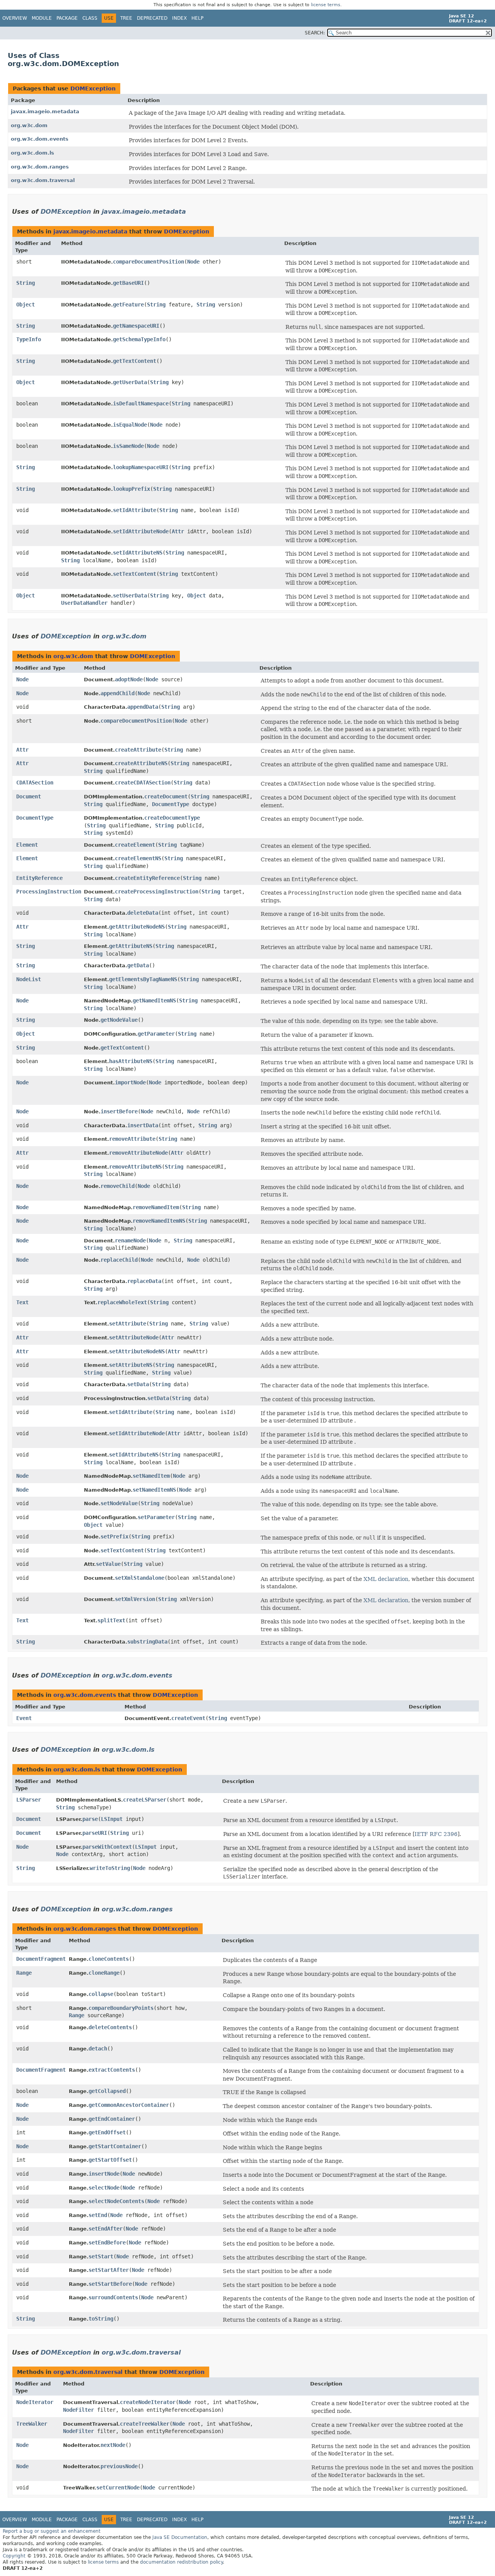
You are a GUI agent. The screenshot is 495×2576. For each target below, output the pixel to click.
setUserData (130, 596)
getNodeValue (119, 1020)
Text (22, 1302)
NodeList (29, 979)
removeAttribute (132, 1139)
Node (193, 262)
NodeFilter (79, 2410)
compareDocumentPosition (148, 262)
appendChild (118, 693)
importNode (130, 1082)
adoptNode (129, 679)
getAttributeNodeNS (137, 927)
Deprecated (152, 18)
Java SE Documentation (180, 2537)
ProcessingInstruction (49, 892)
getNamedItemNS (154, 1000)
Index (179, 18)
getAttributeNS (131, 946)
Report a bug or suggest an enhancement (52, 2531)
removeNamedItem (156, 1207)
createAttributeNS (141, 763)
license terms (326, 5)
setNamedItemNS (154, 1490)
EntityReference (39, 878)
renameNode (130, 1240)
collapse (101, 1994)
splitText (111, 1620)
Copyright (14, 2556)
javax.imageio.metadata (45, 111)
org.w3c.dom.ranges (40, 167)
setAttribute (128, 1324)
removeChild (118, 1186)
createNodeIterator (148, 2402)
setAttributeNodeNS (137, 1351)
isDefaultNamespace (141, 403)
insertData (143, 1125)
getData (138, 965)
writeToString (110, 1868)
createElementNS (138, 858)
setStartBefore (110, 2284)
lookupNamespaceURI (141, 467)
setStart (101, 2256)
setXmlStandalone (140, 1578)
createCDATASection (143, 783)
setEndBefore (107, 2243)
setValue (108, 1564)
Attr (178, 531)
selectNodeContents (116, 2201)
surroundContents (113, 2297)
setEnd (98, 2215)
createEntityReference (147, 878)
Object (26, 305)
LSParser (29, 1800)
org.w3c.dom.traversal (43, 180)
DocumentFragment (41, 1959)
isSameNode (128, 446)
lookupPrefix (131, 489)
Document (29, 796)
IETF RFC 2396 (436, 1834)
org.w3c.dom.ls (32, 153)
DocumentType (171, 804)
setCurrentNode (118, 2488)
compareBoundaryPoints (121, 2008)
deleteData (143, 913)
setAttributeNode (134, 1337)
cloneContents (109, 1959)
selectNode (104, 2188)
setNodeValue (119, 1503)
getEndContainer (112, 2119)
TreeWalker (32, 2424)
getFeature (128, 305)
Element (27, 845)
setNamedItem (151, 1476)
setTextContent (135, 574)
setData (138, 1384)
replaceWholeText (122, 1302)
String (26, 283)
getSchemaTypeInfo (139, 339)
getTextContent (135, 361)
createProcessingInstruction (157, 892)
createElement (135, 845)
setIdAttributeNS (138, 553)
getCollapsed (107, 2091)
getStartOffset (110, 2160)
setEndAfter (106, 2229)
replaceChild (119, 1260)
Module (42, 18)
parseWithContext (107, 1847)
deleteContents (110, 2027)
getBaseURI (128, 283)
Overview (15, 18)
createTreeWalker (145, 2424)
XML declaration (386, 1579)
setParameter (156, 1517)
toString (101, 2319)
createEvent (188, 1718)
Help (197, 18)
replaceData (144, 1281)
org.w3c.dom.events (40, 139)
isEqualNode (130, 425)
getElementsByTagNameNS (143, 979)
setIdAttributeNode (141, 531)
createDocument (166, 796)
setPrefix (114, 1536)
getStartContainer (115, 2146)
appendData (143, 707)
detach (98, 2049)
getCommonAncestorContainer (129, 2105)
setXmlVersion (135, 1599)
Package (67, 18)
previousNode (119, 2466)
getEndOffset (107, 2132)
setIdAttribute (135, 510)
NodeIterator (35, 2402)
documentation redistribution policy (181, 2562)
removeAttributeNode (138, 1153)
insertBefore (119, 1111)
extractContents (112, 2070)
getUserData (130, 382)
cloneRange (104, 1973)
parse (90, 1819)
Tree (126, 18)
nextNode (113, 2445)
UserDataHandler (84, 603)
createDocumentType (172, 818)
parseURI (95, 1833)
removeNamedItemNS (159, 1221)
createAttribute (138, 750)
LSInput (112, 1819)
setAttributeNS (131, 1365)
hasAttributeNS (131, 1061)
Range (24, 1973)
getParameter (156, 1034)
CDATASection (35, 783)
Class (90, 18)
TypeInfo (29, 339)
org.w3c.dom (29, 125)
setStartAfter (109, 2270)
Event (24, 1718)
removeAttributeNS (135, 1167)
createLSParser (145, 1800)
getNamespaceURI (136, 326)
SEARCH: (315, 33)
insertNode (104, 2174)
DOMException (93, 88)
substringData (147, 1642)
